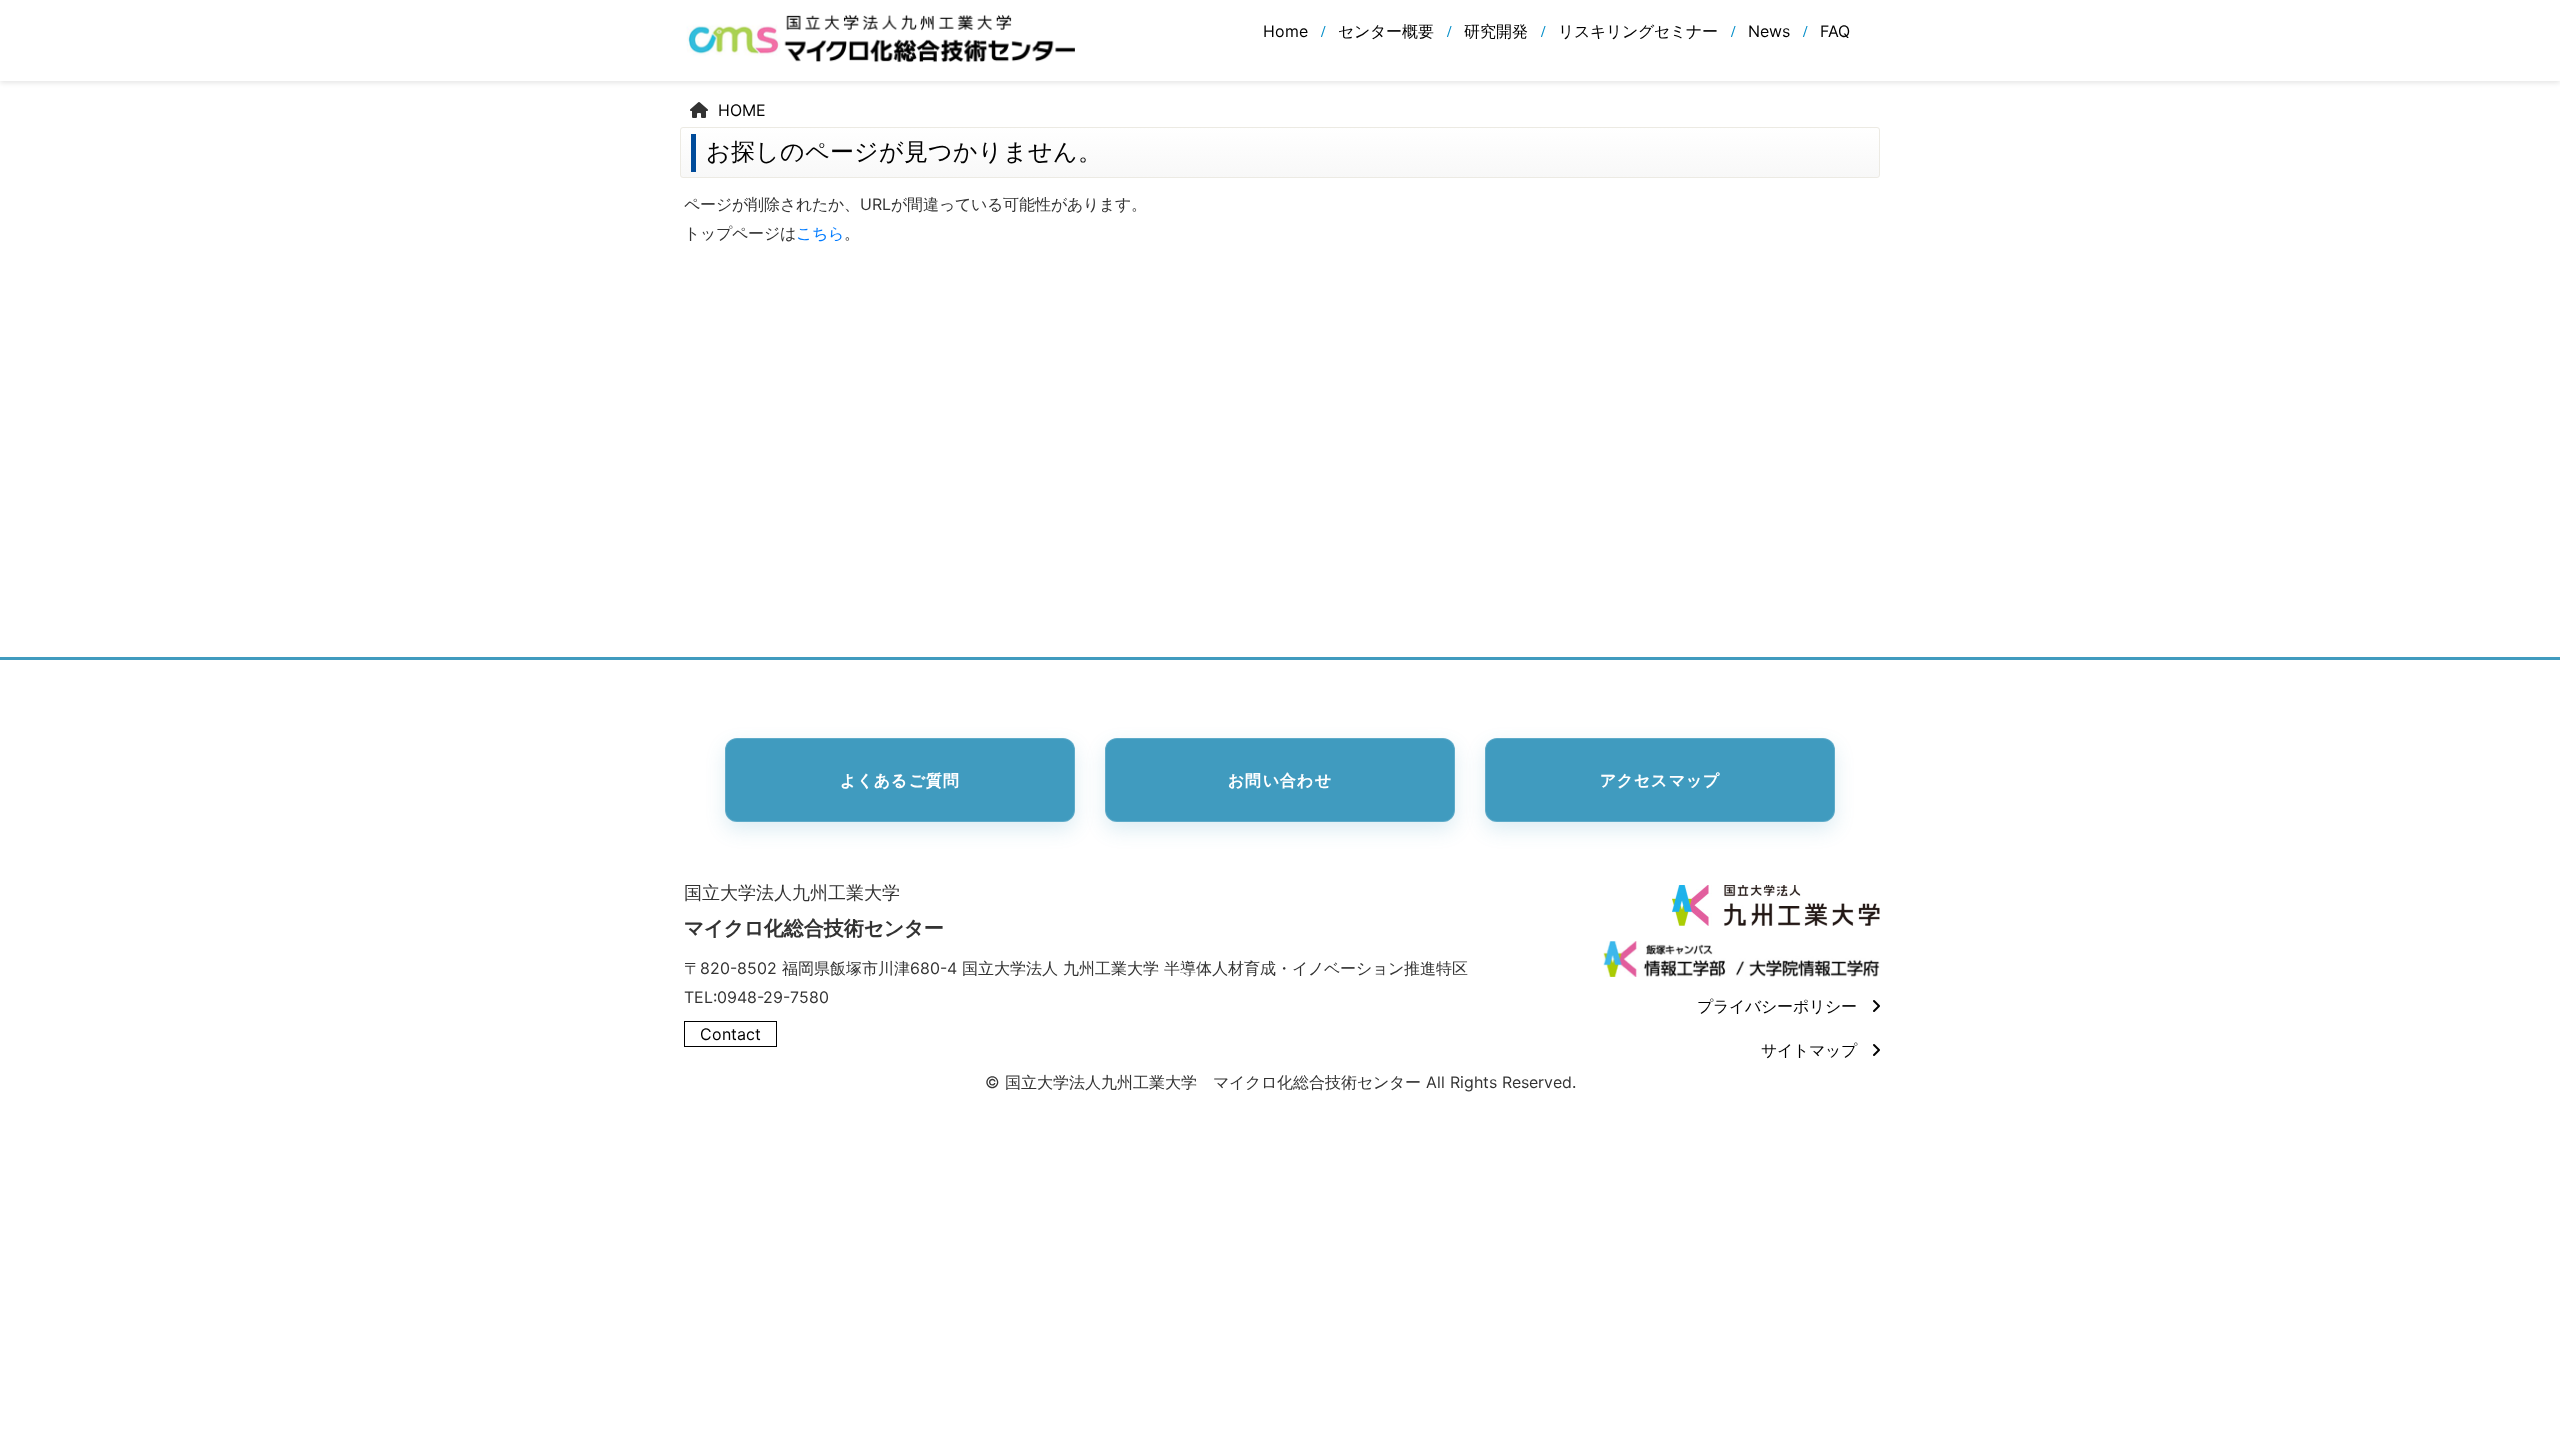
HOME (742, 110)
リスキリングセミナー (1638, 31)
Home (1285, 31)
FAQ (1835, 31)
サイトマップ (1809, 1050)
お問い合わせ (1280, 780)
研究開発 (1496, 31)
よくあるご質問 (900, 780)
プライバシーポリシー (1777, 1006)
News (1769, 31)
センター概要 (1386, 31)
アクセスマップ (1660, 780)
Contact (730, 1034)
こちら (820, 233)
